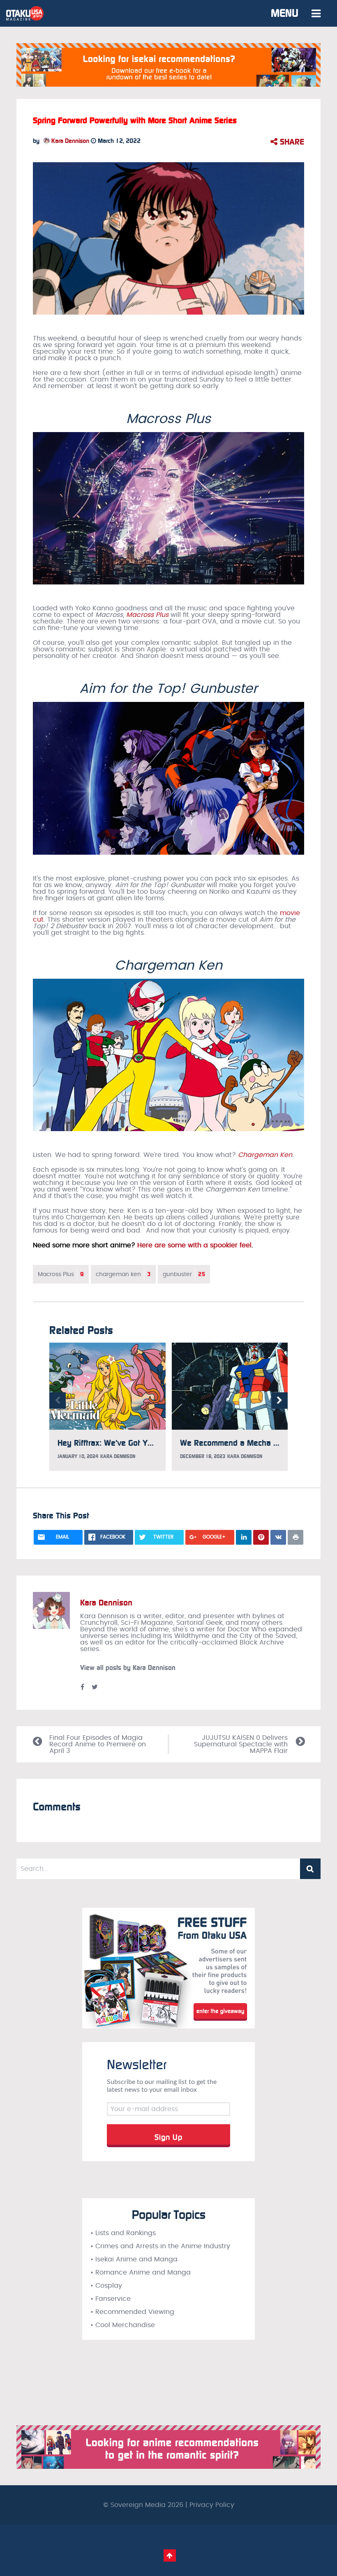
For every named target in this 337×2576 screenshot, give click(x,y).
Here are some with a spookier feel (194, 1245)
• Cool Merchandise (123, 2325)
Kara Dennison (69, 141)
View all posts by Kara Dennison (128, 1668)
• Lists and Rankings (123, 2233)
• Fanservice (111, 2299)
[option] (107, 1407)
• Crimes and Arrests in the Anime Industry (160, 2246)
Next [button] (279, 1401)
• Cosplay (106, 2286)
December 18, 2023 (203, 1456)
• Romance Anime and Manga (141, 2272)
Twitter (95, 1687)
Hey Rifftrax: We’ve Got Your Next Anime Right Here (150, 1443)
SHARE (291, 142)
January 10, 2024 (78, 1456)
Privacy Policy (212, 2505)
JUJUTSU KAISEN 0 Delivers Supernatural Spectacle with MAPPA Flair (241, 1744)
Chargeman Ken (265, 1155)
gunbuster (184, 1274)
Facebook (82, 1687)
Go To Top (170, 2555)
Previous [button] (58, 1401)
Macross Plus (147, 615)
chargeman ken (123, 1274)
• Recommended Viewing (132, 2312)
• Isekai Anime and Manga (134, 2259)
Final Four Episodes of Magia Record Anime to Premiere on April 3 (98, 1744)
